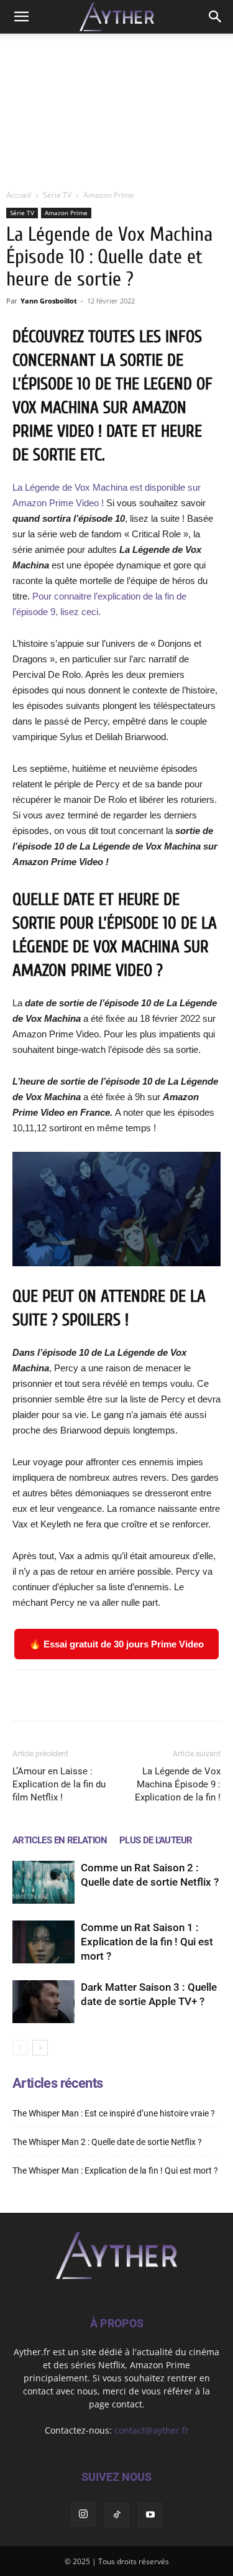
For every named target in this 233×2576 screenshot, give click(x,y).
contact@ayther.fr (152, 2430)
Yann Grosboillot (49, 301)
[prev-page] (20, 2048)
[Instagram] (83, 2514)
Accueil (19, 195)
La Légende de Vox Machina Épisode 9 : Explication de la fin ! (178, 1784)
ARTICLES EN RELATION (60, 1840)
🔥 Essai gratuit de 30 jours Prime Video (116, 1644)
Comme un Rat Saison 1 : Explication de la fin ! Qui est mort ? (147, 1942)
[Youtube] (150, 2514)
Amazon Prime (109, 195)
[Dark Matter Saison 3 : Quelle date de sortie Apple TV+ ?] (43, 2002)
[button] (21, 17)
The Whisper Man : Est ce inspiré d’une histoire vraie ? (114, 2113)
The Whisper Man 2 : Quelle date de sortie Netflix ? (107, 2142)
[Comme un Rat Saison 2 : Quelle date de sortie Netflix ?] (43, 1882)
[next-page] (40, 2048)
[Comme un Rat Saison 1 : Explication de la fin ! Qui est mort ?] (43, 1942)
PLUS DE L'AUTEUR (156, 1840)
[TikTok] (117, 2514)
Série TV (57, 195)
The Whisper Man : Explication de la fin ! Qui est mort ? (115, 2171)
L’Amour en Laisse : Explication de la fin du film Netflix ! (59, 1784)
